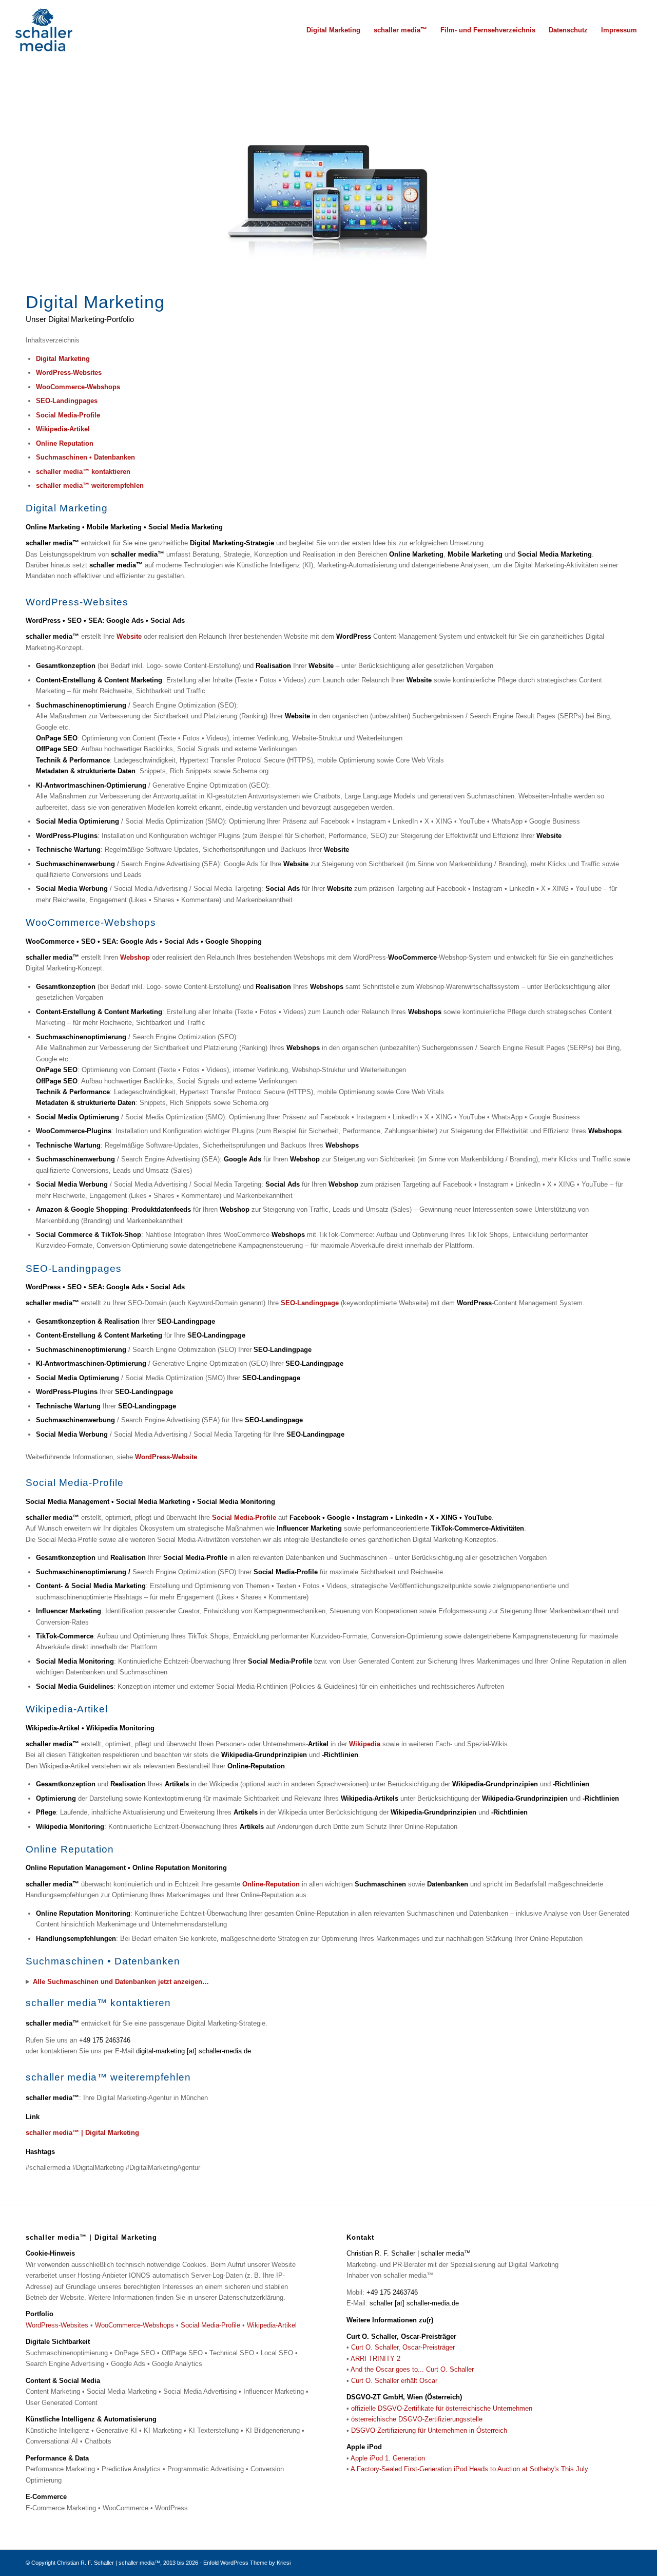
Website (129, 636)
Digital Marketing (63, 359)
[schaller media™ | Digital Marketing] (44, 30)
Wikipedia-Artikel (63, 429)
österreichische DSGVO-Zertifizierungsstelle (417, 2419)
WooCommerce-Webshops (78, 387)
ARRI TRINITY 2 (375, 2359)
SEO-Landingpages (67, 401)
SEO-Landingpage (310, 1303)
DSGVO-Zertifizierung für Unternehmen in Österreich (429, 2430)
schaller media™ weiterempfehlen (90, 485)
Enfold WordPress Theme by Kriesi (247, 2563)
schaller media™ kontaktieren (83, 472)
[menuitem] (333, 30)
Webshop (135, 957)
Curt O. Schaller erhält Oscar (394, 2381)
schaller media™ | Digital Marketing (82, 2133)
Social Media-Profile (68, 415)
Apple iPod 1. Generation (388, 2458)
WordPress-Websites (69, 373)
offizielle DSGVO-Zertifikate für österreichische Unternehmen (442, 2408)
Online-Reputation (271, 1884)
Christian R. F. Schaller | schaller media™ (109, 2563)
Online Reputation (65, 443)
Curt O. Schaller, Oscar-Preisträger (403, 2347)
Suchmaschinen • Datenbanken (85, 457)
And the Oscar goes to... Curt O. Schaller (412, 2369)
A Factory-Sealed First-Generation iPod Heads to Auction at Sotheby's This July (469, 2469)
